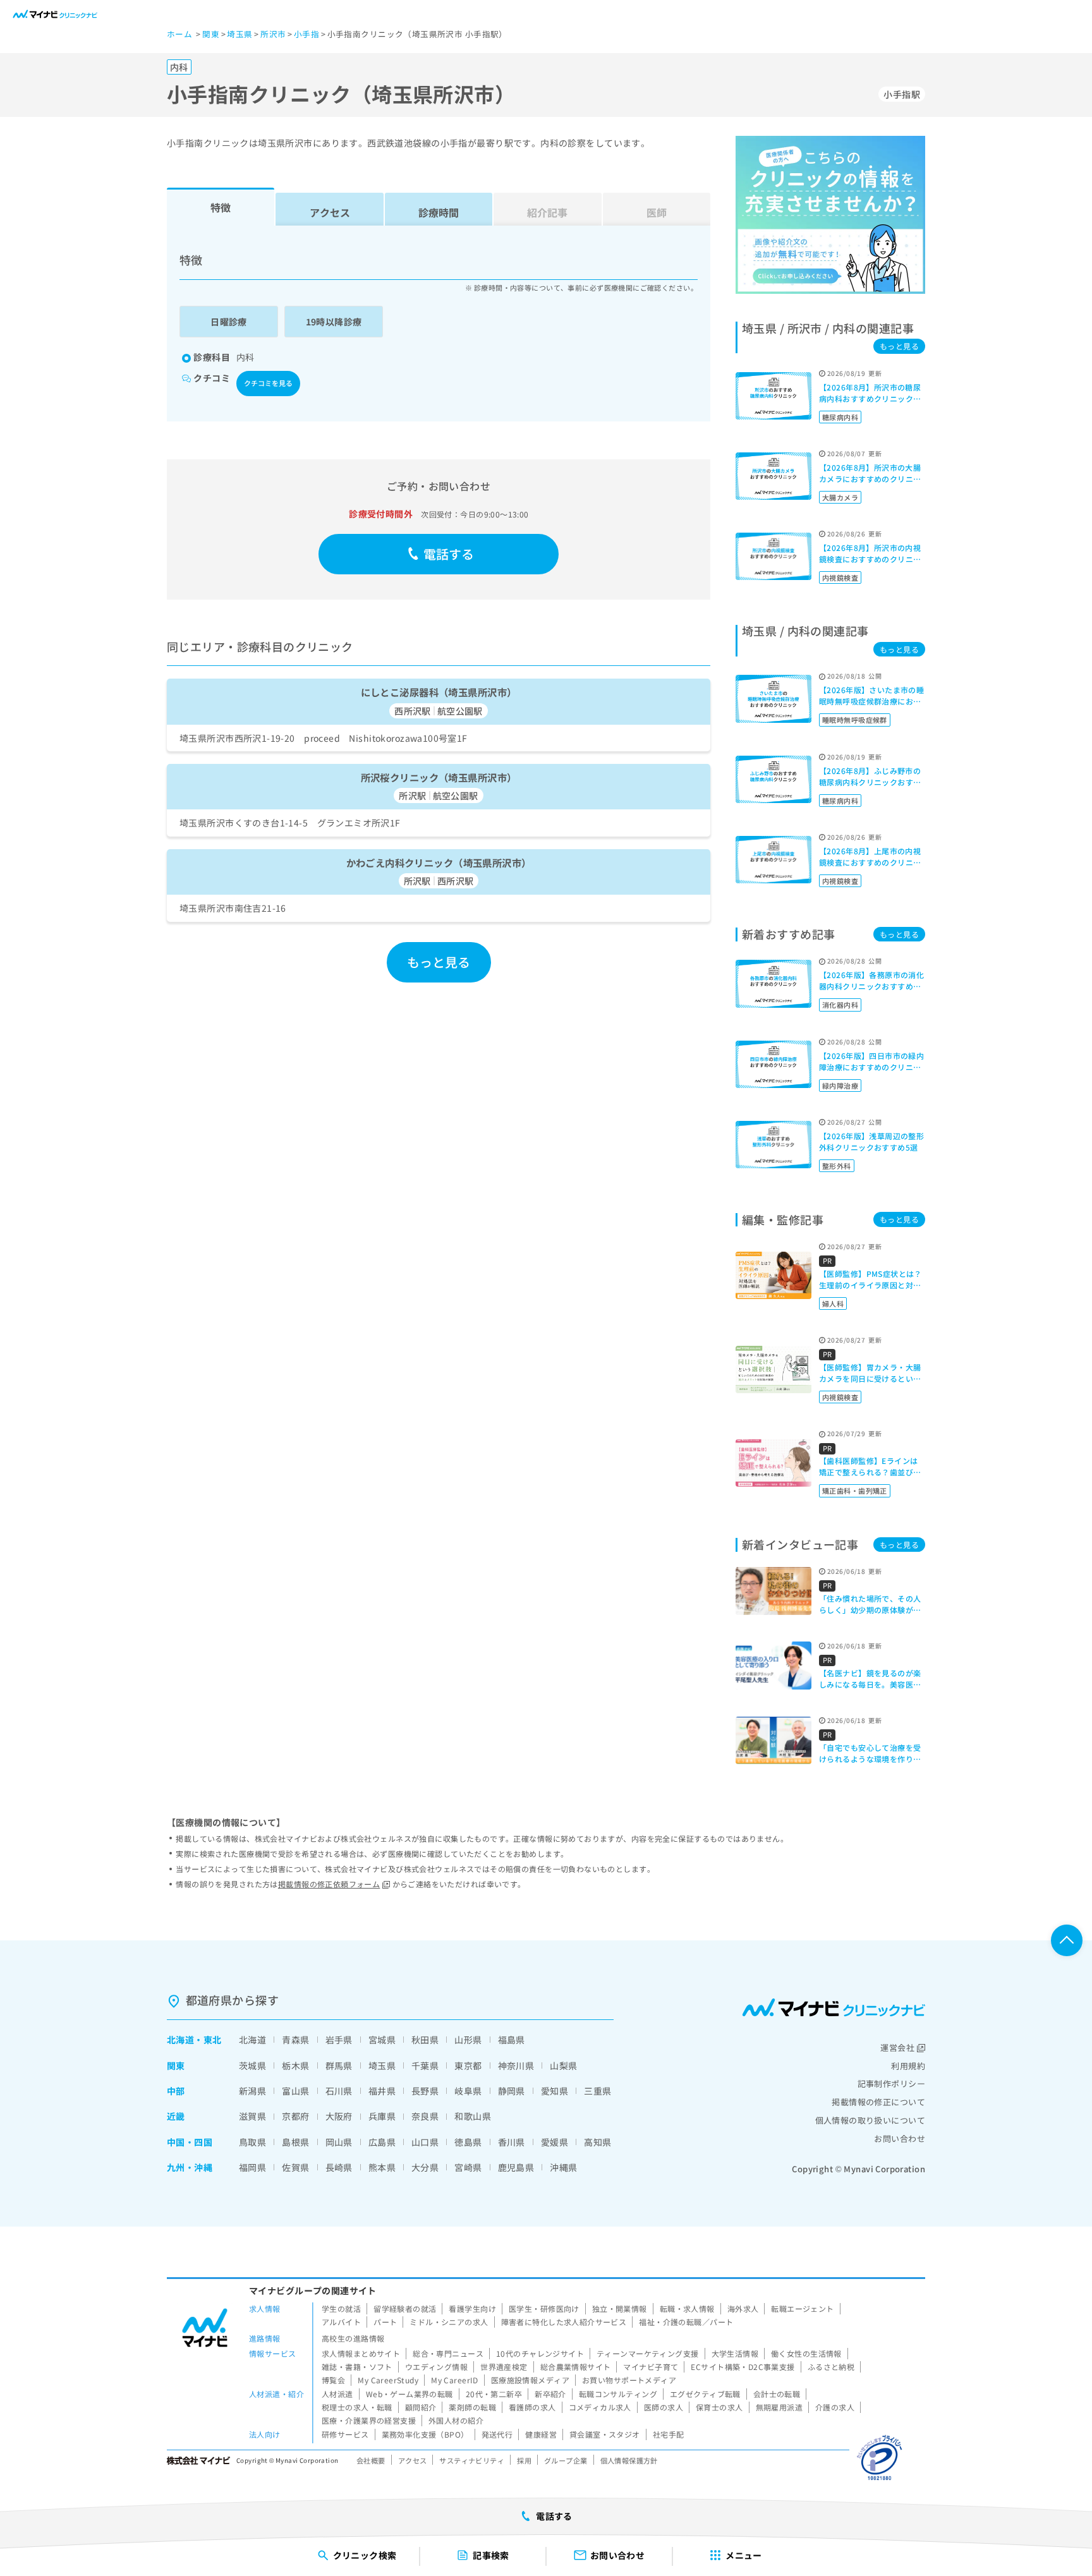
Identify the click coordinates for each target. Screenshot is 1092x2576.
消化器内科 (840, 1005)
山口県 (425, 2142)
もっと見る (439, 962)
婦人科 (833, 1303)
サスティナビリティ (472, 2460)
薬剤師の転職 (472, 2407)
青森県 (295, 2040)
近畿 (176, 2116)
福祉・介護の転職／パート (686, 2322)
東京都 (468, 2065)
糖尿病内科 (840, 417)
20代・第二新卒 (494, 2394)
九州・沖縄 (190, 2167)
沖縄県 (563, 2167)
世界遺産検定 (504, 2367)
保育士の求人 (719, 2407)
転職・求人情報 (687, 2308)
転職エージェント (802, 2308)
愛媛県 (555, 2142)
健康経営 (541, 2434)
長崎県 (339, 2167)
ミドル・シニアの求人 (449, 2322)
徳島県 (468, 2142)
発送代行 (497, 2434)
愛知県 (555, 2091)
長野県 (425, 2091)
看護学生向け (472, 2308)
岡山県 (339, 2142)
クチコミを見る (268, 383)
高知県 (598, 2142)
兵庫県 (382, 2116)
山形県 (468, 2040)
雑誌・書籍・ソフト (357, 2367)
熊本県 (382, 2167)
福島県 (512, 2040)
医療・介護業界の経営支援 (369, 2420)
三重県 (598, 2091)
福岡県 (252, 2167)
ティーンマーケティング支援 (647, 2353)
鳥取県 (252, 2142)
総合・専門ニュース (448, 2353)
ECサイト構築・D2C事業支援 (743, 2367)
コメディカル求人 (600, 2407)
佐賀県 (295, 2167)
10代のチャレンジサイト (540, 2353)
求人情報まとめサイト (361, 2353)
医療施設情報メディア (530, 2380)
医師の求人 (664, 2407)
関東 (176, 2065)
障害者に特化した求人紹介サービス (564, 2322)
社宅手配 (669, 2434)
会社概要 (371, 2460)
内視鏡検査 (840, 577)
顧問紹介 (421, 2407)
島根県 (295, 2142)
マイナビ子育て (651, 2367)
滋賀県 (252, 2116)
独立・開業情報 (620, 2308)
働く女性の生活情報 (806, 2353)
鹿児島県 (516, 2167)
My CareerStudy (388, 2380)
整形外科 (837, 1166)
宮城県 (382, 2040)
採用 (524, 2460)
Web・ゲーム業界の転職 (409, 2394)
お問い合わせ (900, 2138)
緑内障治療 (840, 1085)
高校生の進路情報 (353, 2338)
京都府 (295, 2116)
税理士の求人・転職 (357, 2407)
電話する (449, 554)
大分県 (425, 2167)
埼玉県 (382, 2065)
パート (385, 2322)
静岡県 (512, 2091)
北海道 (180, 2040)
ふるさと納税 (831, 2367)
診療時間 (439, 212)
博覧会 (333, 2380)
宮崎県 (468, 2167)
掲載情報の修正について (878, 2102)
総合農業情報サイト (576, 2367)
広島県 (382, 2142)
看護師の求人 (532, 2407)
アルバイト (341, 2322)
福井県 (382, 2091)
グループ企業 (566, 2460)
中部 (176, 2091)
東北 (213, 2040)
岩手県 (339, 2040)
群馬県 (339, 2065)
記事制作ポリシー (891, 2083)
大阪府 (339, 2116)
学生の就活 (341, 2308)
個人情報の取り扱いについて (870, 2120)
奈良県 (425, 2116)
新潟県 (252, 2091)
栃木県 (295, 2065)
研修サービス (345, 2434)
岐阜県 (468, 2091)
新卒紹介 (550, 2394)
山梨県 (563, 2065)
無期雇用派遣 (780, 2407)
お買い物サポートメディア (629, 2380)
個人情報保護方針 (629, 2460)
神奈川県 (516, 2065)
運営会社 (897, 2047)
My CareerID (455, 2380)
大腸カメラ (840, 497)
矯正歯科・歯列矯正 (855, 1491)
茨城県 (252, 2065)
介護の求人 (835, 2407)
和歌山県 (473, 2116)
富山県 (295, 2091)
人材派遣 (337, 2394)
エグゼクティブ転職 (705, 2394)
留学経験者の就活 (405, 2308)
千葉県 (425, 2065)
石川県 (339, 2091)
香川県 (512, 2142)
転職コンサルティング (618, 2394)
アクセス (330, 212)
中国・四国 (190, 2142)
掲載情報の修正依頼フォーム (329, 1884)
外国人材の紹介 (456, 2420)
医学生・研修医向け (544, 2308)
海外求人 (743, 2308)
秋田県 (425, 2040)
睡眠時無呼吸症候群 (855, 720)
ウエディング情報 (436, 2367)
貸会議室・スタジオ (605, 2434)
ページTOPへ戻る (1067, 1940)
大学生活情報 (735, 2353)
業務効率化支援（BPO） (425, 2434)
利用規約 (908, 2066)
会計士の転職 (777, 2394)
